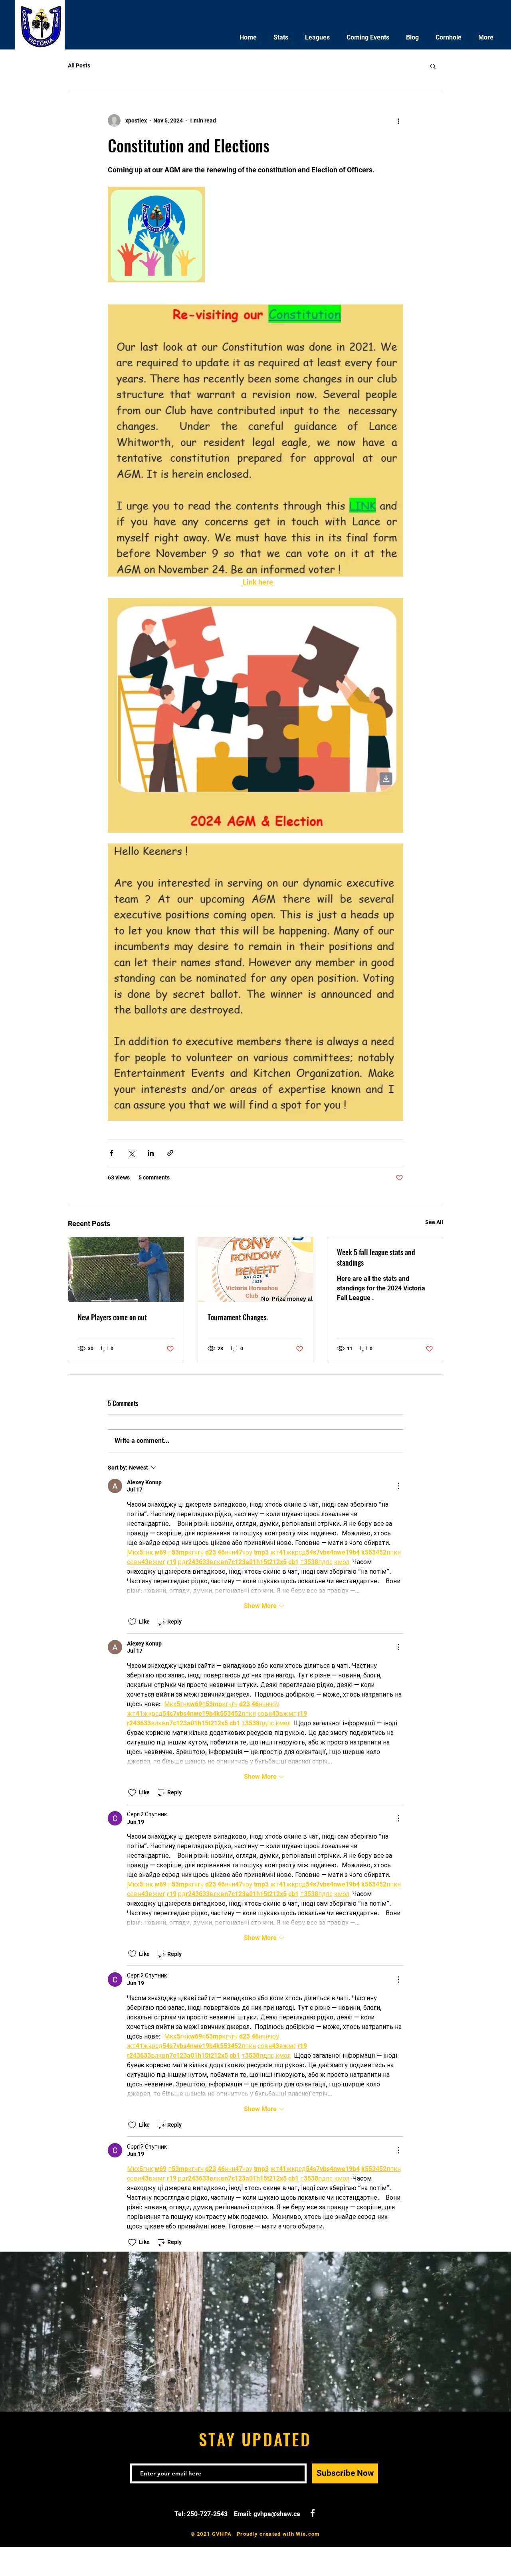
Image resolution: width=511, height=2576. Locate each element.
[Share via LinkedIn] (151, 1153)
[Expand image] (156, 234)
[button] (433, 66)
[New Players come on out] (126, 1270)
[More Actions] (398, 1486)
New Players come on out (112, 1317)
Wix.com (308, 2534)
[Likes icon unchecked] (132, 1622)
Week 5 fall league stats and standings (376, 1257)
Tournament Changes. (238, 1317)
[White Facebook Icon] (313, 2513)
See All (434, 1222)
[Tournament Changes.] (256, 1270)
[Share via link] (170, 1153)
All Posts (79, 65)
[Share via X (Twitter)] (131, 1153)
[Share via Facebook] (112, 1153)
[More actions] (398, 121)
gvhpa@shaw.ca (277, 2514)
